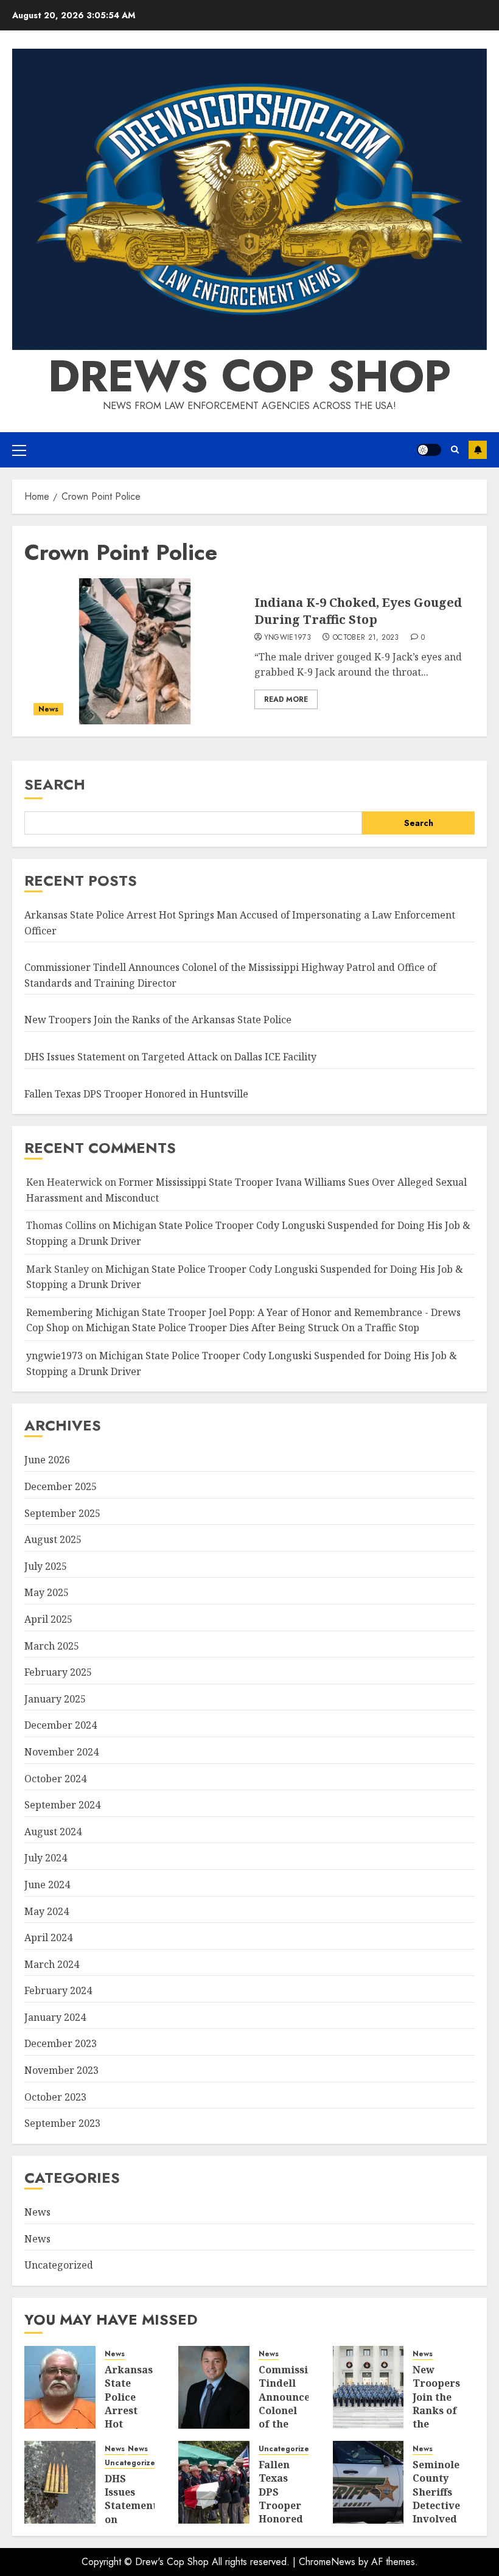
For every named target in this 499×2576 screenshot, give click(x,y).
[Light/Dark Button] (429, 450)
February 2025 (58, 1672)
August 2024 (53, 1832)
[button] (19, 450)
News (48, 709)
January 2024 (55, 2017)
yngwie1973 (288, 638)
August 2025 (53, 1539)
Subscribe (478, 450)
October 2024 (55, 1779)
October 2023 (55, 2097)
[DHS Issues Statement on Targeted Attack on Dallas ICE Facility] (60, 2482)
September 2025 (62, 1513)
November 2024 (61, 1752)
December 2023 (61, 2043)
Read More (286, 699)
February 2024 (58, 1990)
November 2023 (61, 2070)
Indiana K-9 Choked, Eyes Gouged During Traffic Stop (358, 611)
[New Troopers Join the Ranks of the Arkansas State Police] (368, 2387)
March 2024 (52, 1964)
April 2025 (48, 1619)
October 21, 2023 (366, 638)
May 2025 (47, 1592)
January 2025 (55, 1699)
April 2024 (48, 1937)
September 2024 (62, 1805)
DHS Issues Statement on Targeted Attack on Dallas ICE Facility (170, 1057)
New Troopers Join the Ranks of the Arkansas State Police (158, 1020)
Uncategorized (59, 2265)
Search (55, 784)
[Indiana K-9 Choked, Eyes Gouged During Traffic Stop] (135, 651)
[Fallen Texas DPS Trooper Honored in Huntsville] (214, 2482)
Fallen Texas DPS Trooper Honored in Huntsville (136, 1094)
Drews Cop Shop (249, 376)
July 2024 (46, 1858)
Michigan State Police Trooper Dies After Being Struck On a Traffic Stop (253, 1328)
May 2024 (47, 1911)
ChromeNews (327, 2562)
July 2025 (46, 1566)
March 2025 (52, 1646)
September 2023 (62, 2123)
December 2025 (61, 1486)
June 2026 (47, 1460)
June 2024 (47, 1885)
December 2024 (61, 1725)
